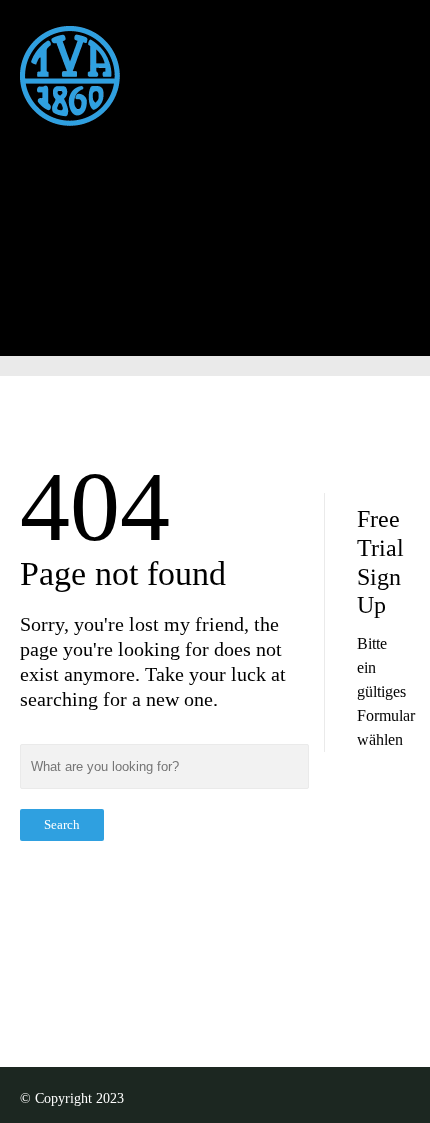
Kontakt (171, 248)
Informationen (167, 197)
